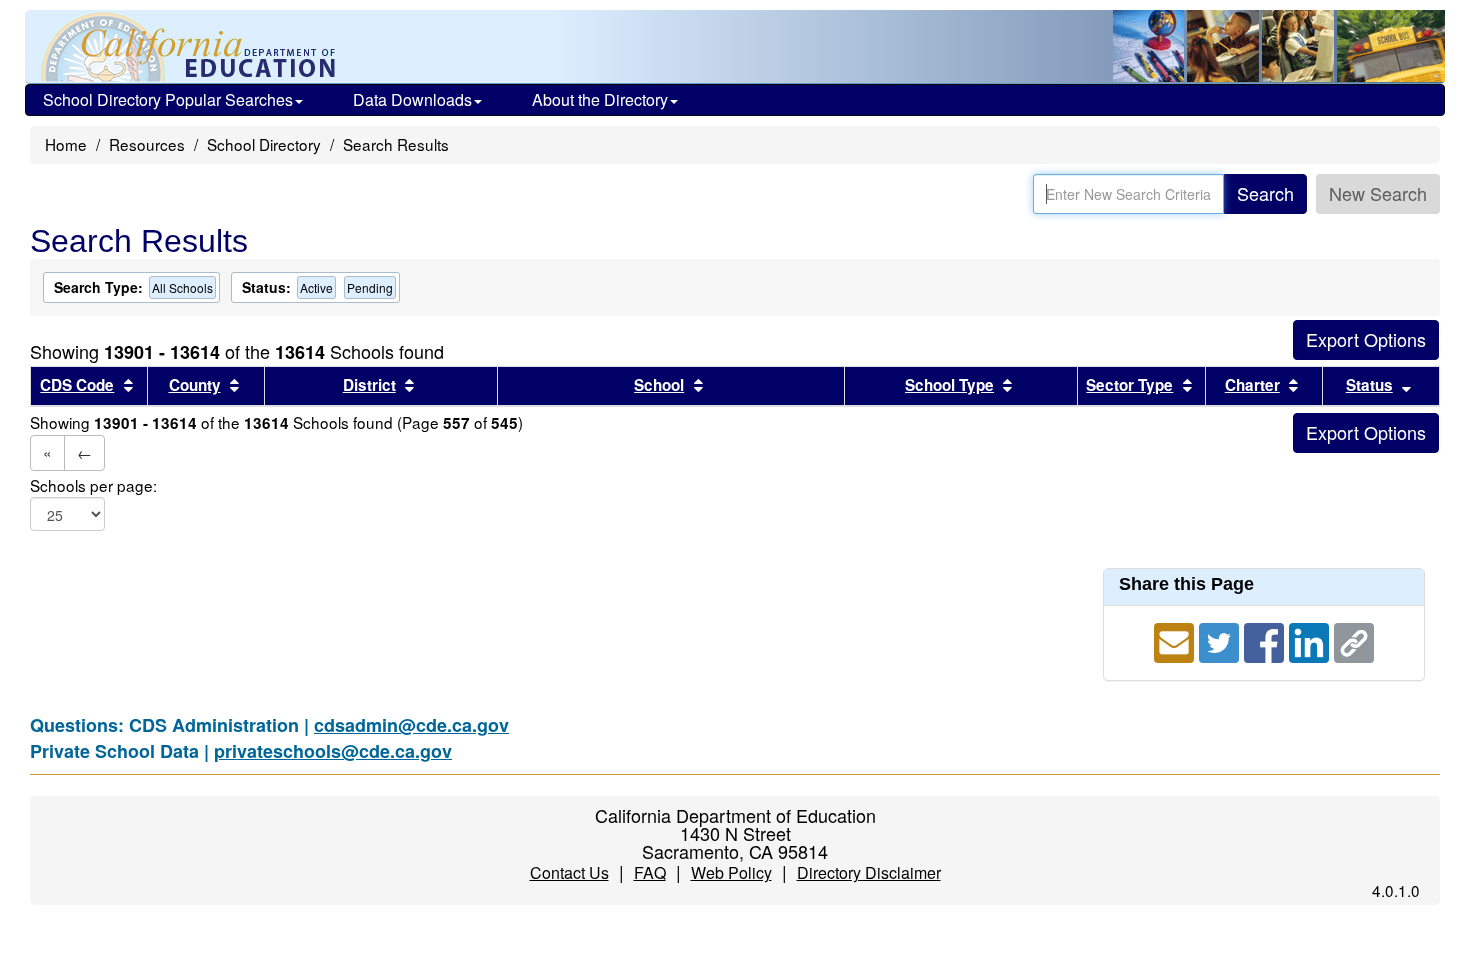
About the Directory (600, 99)
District (369, 385)
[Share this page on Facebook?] (1266, 640)
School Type (949, 385)
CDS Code (77, 385)
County (195, 385)
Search (1265, 193)
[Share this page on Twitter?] (1221, 640)
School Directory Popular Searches (168, 99)
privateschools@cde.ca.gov (333, 751)
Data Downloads (412, 99)
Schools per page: (93, 485)
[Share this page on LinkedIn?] (1311, 640)
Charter (1252, 385)
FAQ (650, 872)
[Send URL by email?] (1176, 640)
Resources (147, 144)
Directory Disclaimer (869, 872)
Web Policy (731, 872)
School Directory (264, 144)
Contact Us (569, 872)
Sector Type (1129, 385)
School (659, 385)
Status (1369, 385)
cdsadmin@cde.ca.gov (411, 725)
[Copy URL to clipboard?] (1354, 640)
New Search (1378, 193)
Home (66, 144)
